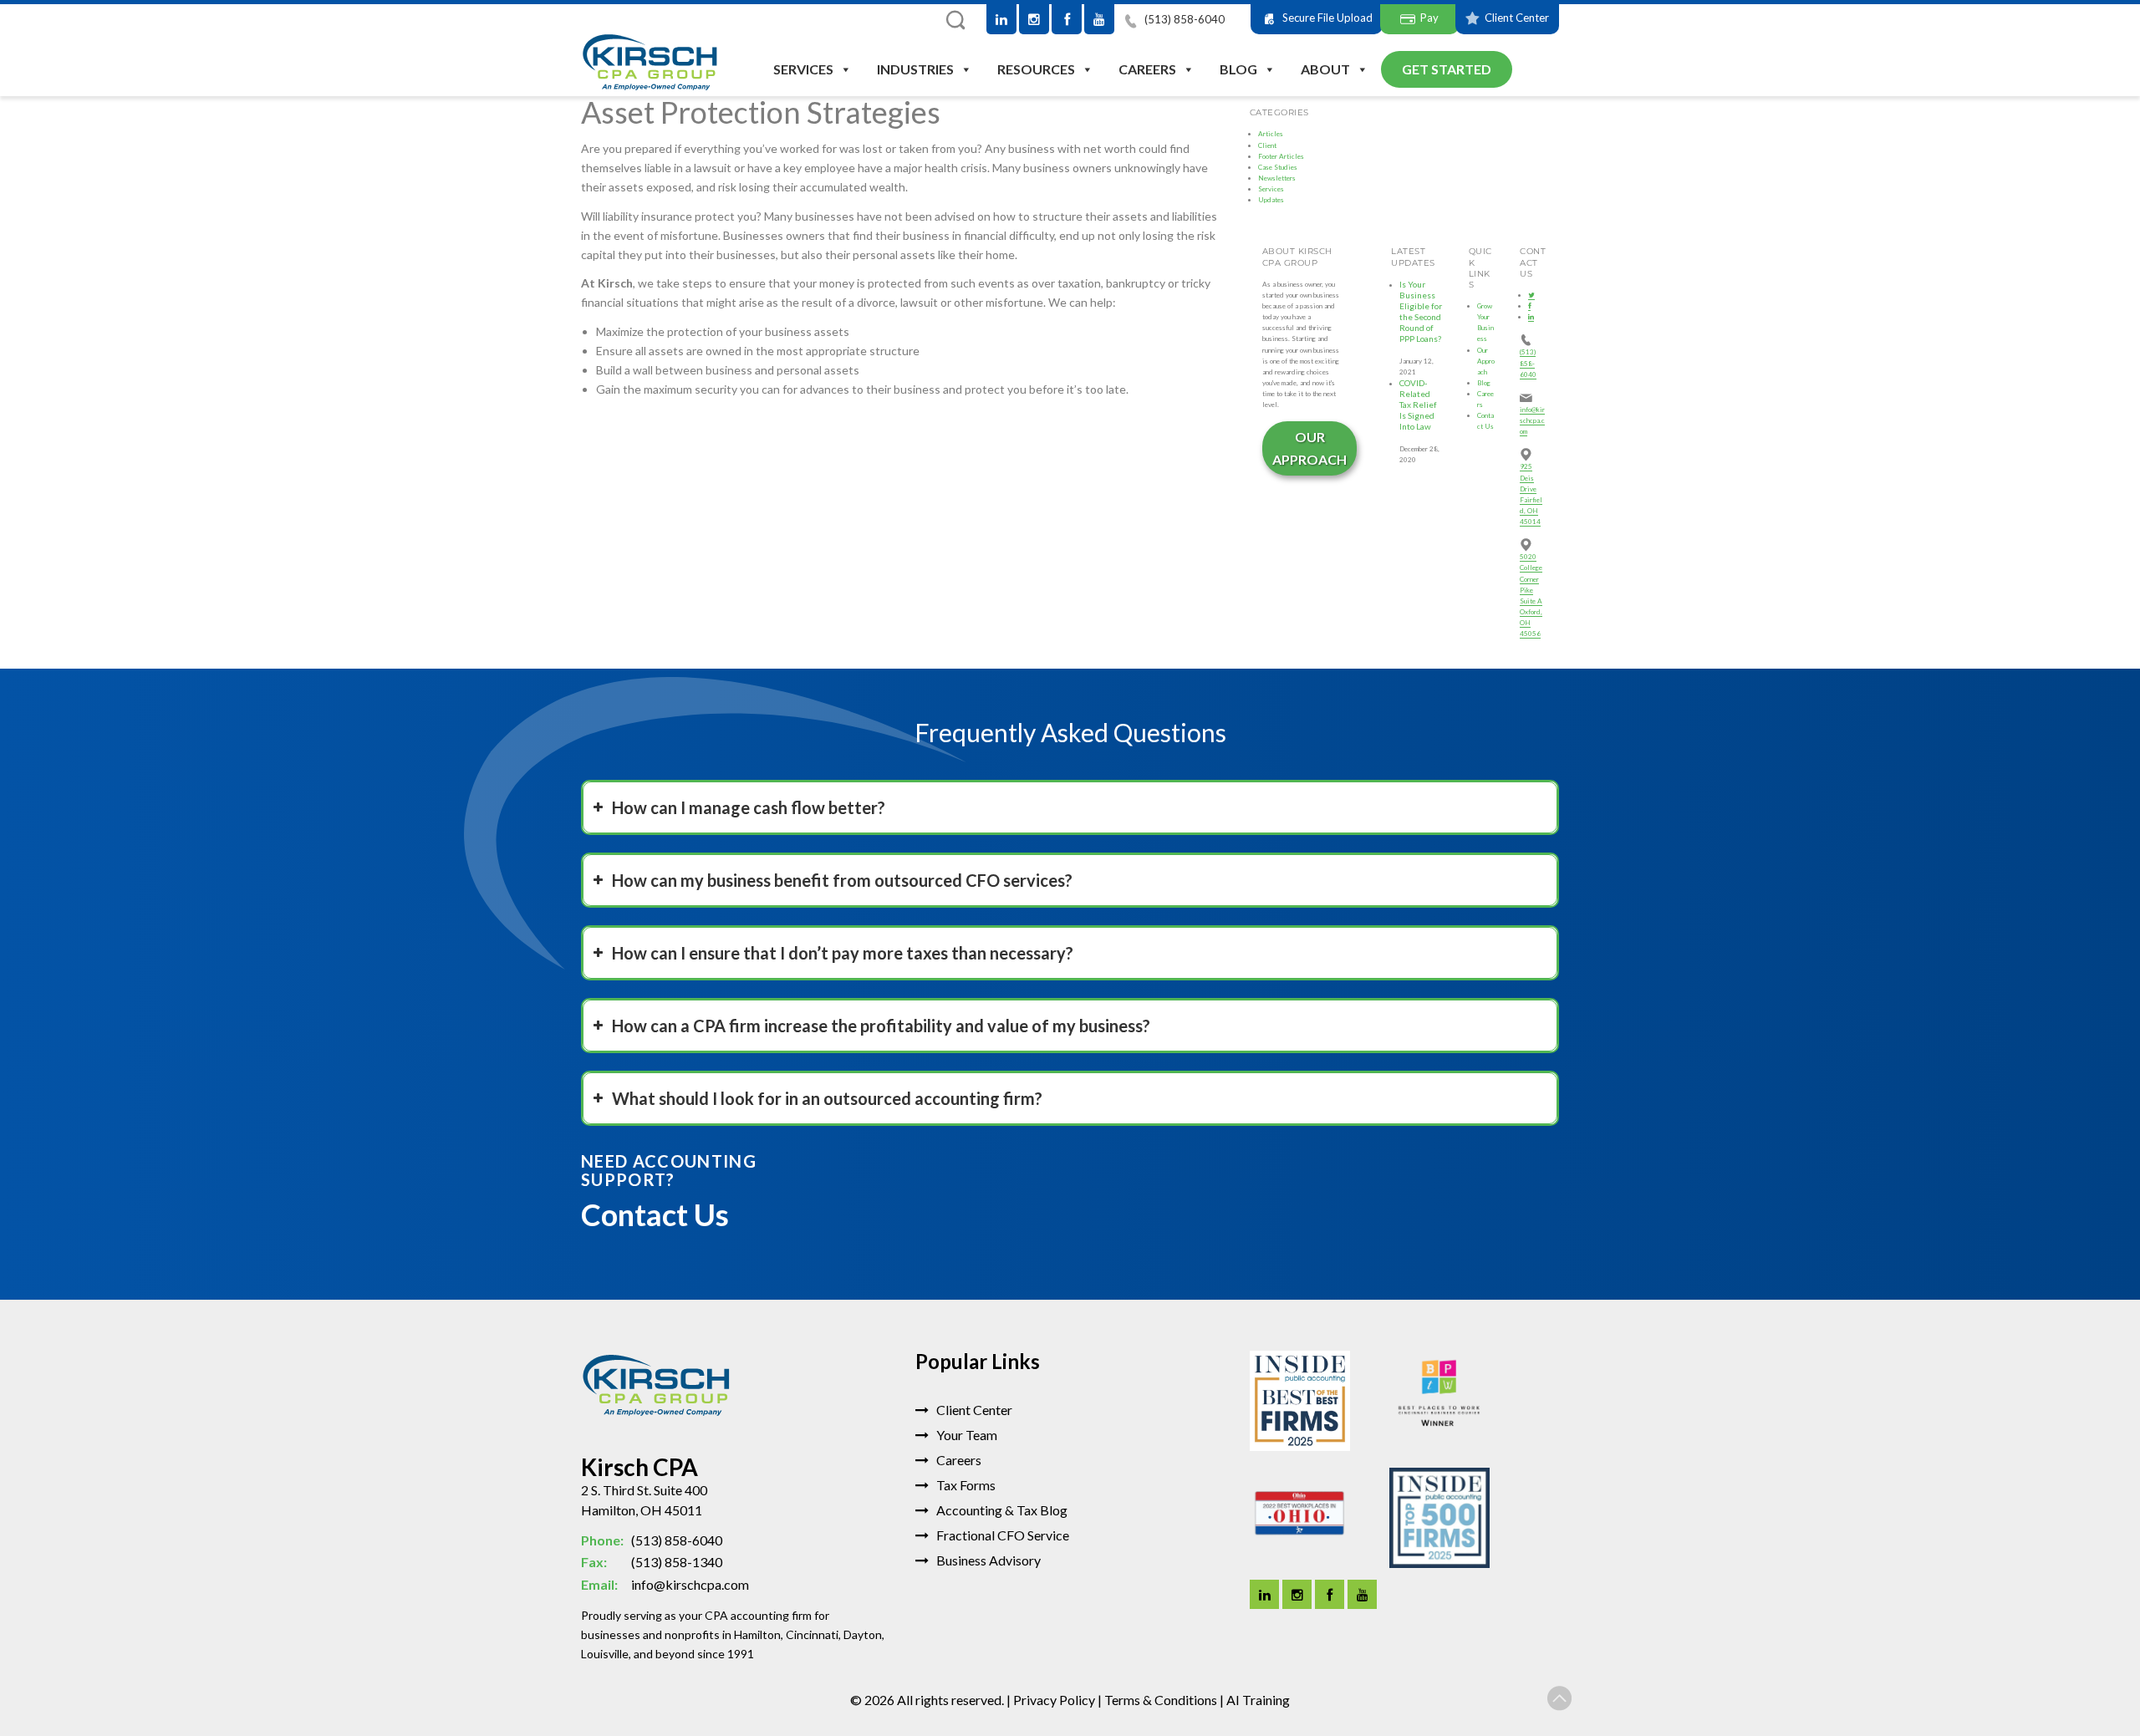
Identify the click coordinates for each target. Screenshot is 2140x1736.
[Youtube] (1099, 19)
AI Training (1258, 1700)
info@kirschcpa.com (1532, 420)
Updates (1271, 200)
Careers (1147, 69)
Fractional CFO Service (1001, 1535)
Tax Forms (965, 1485)
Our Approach (1309, 448)
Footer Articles (1281, 156)
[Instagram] (1034, 19)
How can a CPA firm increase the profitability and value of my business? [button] (881, 1026)
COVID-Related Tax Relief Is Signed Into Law (1418, 405)
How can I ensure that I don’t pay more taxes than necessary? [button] (843, 953)
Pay (1429, 18)
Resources (1036, 69)
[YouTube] (1362, 1594)
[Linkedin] (1264, 1594)
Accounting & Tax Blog (1001, 1510)
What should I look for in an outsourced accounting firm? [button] (827, 1098)
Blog (1238, 69)
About (1325, 69)
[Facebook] (1067, 19)
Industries (915, 69)
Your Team (966, 1435)
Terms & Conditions (1161, 1700)
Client (1267, 145)
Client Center (1517, 18)
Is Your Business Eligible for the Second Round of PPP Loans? (1421, 312)
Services (803, 69)
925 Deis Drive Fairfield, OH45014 (1531, 494)
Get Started (1447, 69)
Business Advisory (987, 1560)
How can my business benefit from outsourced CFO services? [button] (842, 880)
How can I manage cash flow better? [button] (749, 807)
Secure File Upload (1327, 18)
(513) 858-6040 (1183, 19)
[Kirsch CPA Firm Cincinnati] (650, 64)
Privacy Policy (1054, 1700)
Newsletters (1277, 178)
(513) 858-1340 (652, 1562)
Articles (1271, 134)
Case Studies (1278, 167)
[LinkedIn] (1001, 19)
